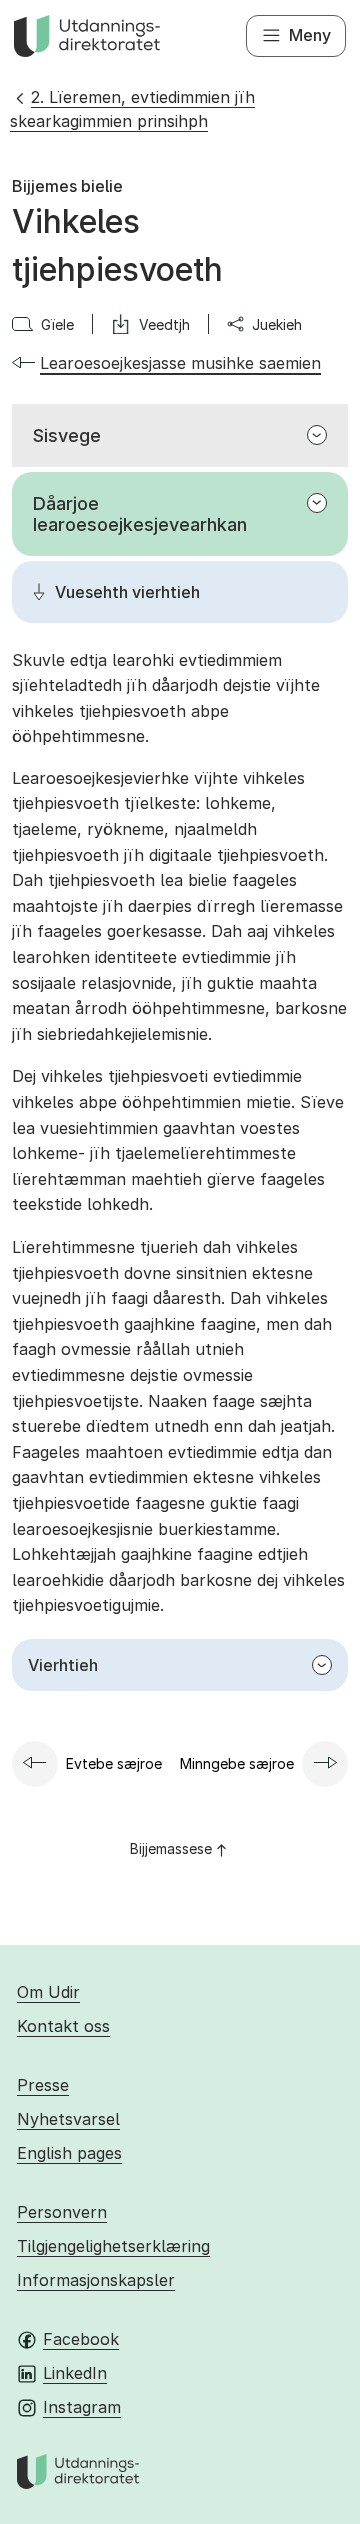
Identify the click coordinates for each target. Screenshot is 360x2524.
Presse (43, 2085)
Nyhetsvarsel (68, 2119)
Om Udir (48, 1992)
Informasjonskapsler (96, 2280)
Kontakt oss (63, 2026)
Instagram (82, 2407)
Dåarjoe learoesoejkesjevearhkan (140, 514)
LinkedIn (75, 2373)
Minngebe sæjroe (237, 1763)
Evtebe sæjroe (114, 1763)
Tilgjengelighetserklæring (113, 2246)
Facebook (81, 2339)
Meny (310, 35)
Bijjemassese (171, 1848)
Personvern (62, 2212)
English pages (69, 2153)
